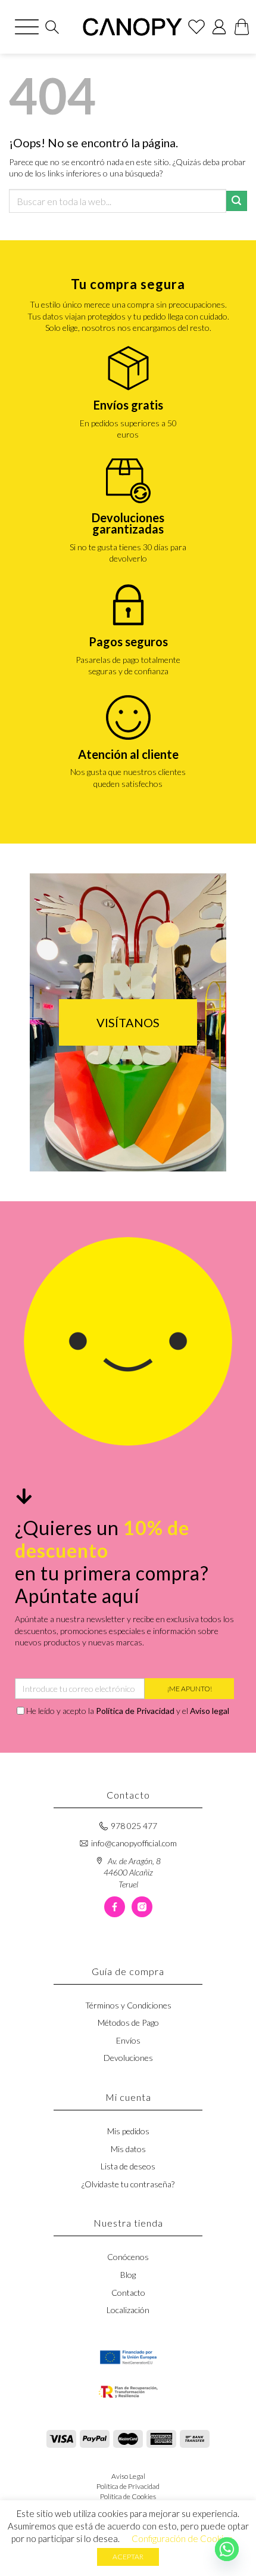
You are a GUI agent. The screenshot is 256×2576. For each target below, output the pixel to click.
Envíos (128, 2040)
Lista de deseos (128, 2166)
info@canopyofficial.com (134, 1843)
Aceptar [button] (128, 2557)
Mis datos (128, 2149)
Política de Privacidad (135, 1711)
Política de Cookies (128, 2496)
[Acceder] (219, 27)
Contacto (128, 2293)
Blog (128, 2275)
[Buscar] (52, 27)
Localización (128, 2310)
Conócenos (128, 2257)
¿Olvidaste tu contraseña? (128, 2184)
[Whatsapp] (227, 2549)
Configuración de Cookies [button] (182, 2538)
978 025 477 (134, 1826)
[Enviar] (237, 201)
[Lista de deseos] (196, 27)
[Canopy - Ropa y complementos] (132, 27)
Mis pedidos (128, 2131)
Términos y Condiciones (128, 2005)
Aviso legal (210, 1711)
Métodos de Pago (128, 2022)
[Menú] (27, 27)
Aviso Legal (128, 2476)
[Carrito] (242, 27)
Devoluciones (128, 2058)
